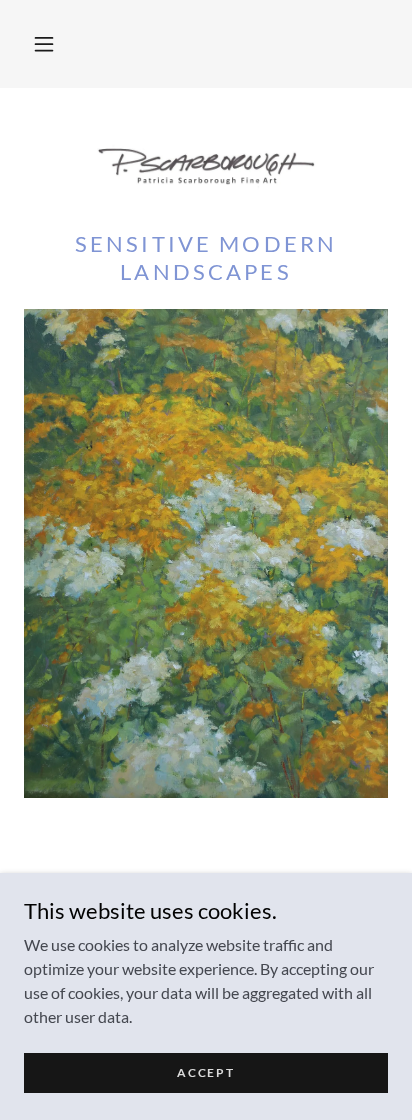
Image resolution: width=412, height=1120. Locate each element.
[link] (206, 167)
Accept (205, 1072)
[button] (44, 44)
